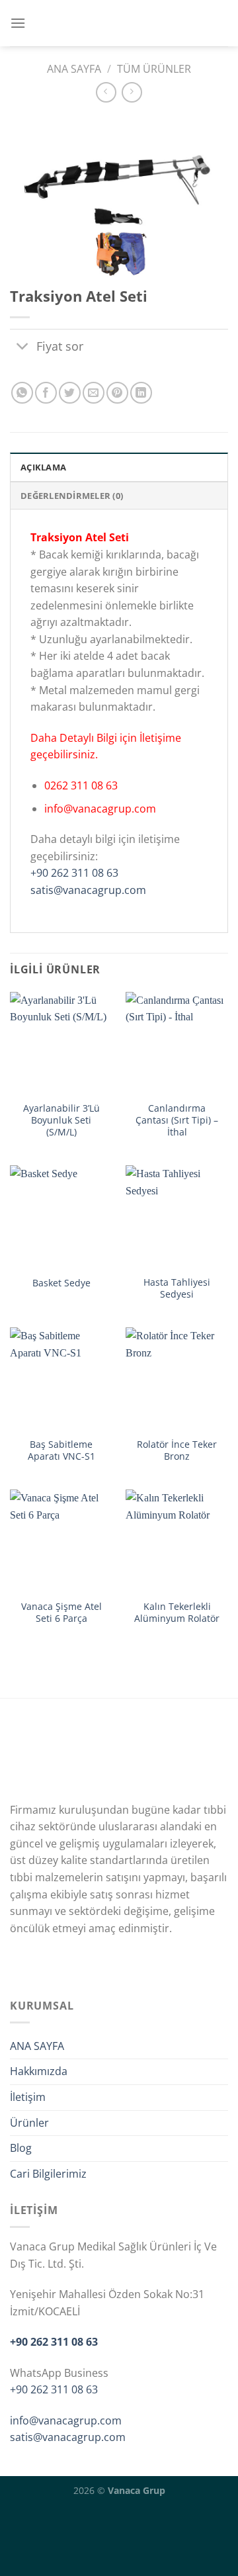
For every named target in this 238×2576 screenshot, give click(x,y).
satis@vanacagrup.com (88, 890)
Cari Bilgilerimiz (48, 2174)
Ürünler (29, 2123)
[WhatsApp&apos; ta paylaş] (22, 393)
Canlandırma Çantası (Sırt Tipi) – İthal (177, 1120)
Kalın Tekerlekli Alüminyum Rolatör (177, 1612)
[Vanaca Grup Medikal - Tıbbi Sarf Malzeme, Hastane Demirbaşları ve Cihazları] (121, 23)
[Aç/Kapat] (23, 347)
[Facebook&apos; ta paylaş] (46, 393)
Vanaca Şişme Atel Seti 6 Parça (61, 1612)
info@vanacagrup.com (66, 2421)
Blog (21, 2148)
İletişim (28, 2097)
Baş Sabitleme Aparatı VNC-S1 (61, 1450)
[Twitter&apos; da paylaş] (70, 393)
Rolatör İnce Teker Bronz (177, 1450)
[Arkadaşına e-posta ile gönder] (94, 393)
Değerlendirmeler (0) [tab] (72, 496)
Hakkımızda (39, 2071)
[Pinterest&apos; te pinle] (117, 393)
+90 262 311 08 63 (74, 873)
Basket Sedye (61, 1283)
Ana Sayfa (74, 69)
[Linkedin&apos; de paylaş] (141, 393)
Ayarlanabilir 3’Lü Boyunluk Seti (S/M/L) (61, 1120)
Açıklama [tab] (43, 467)
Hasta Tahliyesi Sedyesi (177, 1288)
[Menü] (18, 23)
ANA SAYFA (37, 2046)
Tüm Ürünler (154, 69)
